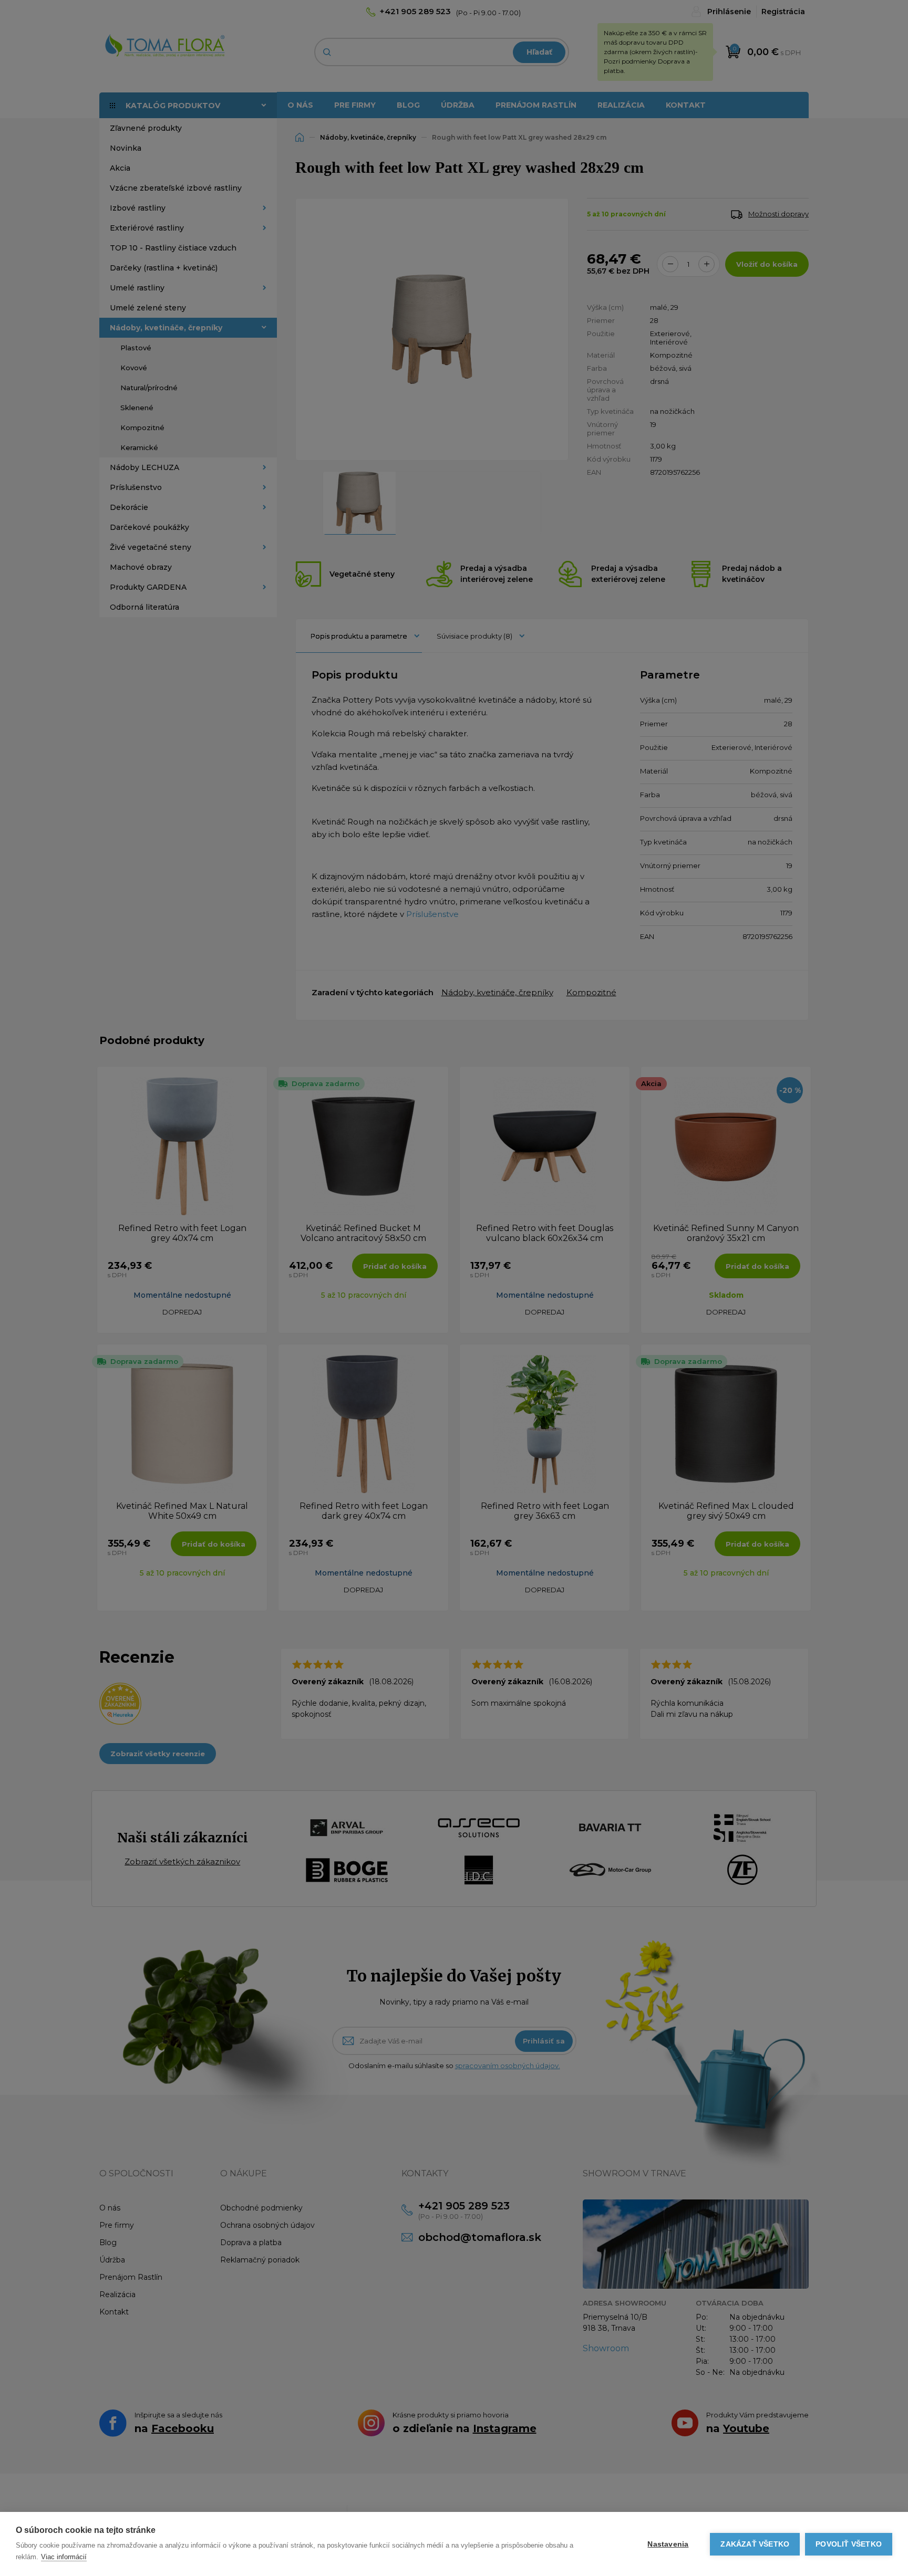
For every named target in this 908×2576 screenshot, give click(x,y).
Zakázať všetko (755, 2544)
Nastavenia (668, 2544)
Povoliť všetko (849, 2544)
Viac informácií (64, 2557)
